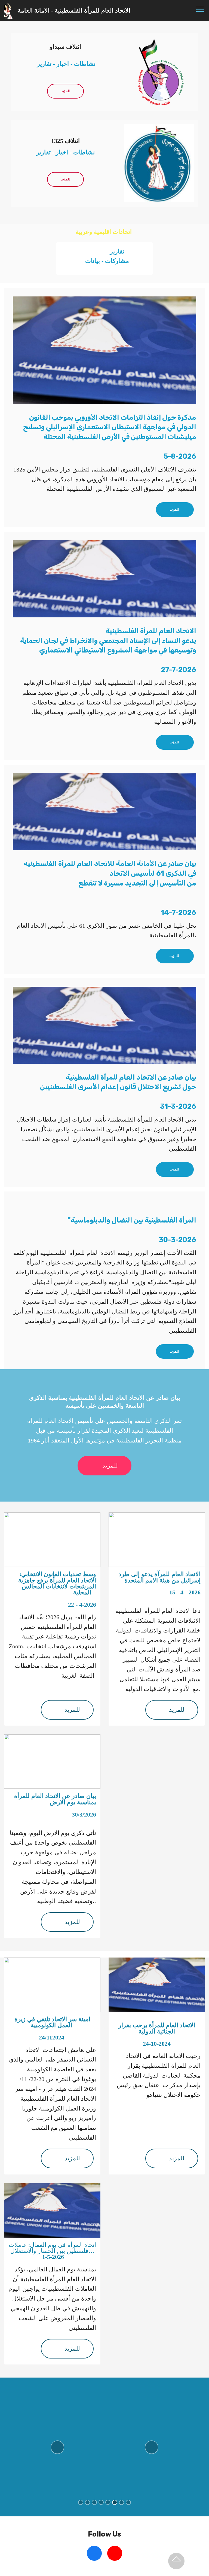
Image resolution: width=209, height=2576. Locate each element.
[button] (57, 2447)
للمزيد (65, 91)
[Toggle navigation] (200, 9)
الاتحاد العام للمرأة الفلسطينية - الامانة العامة (75, 10)
